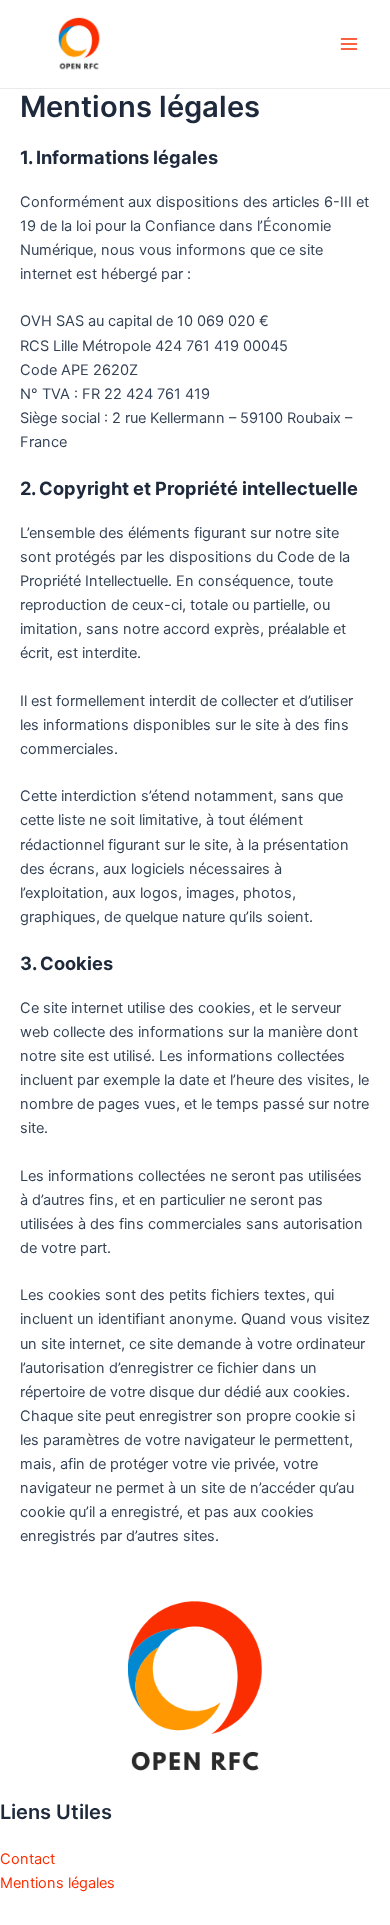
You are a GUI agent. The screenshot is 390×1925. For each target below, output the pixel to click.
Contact (27, 1859)
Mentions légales (57, 1883)
